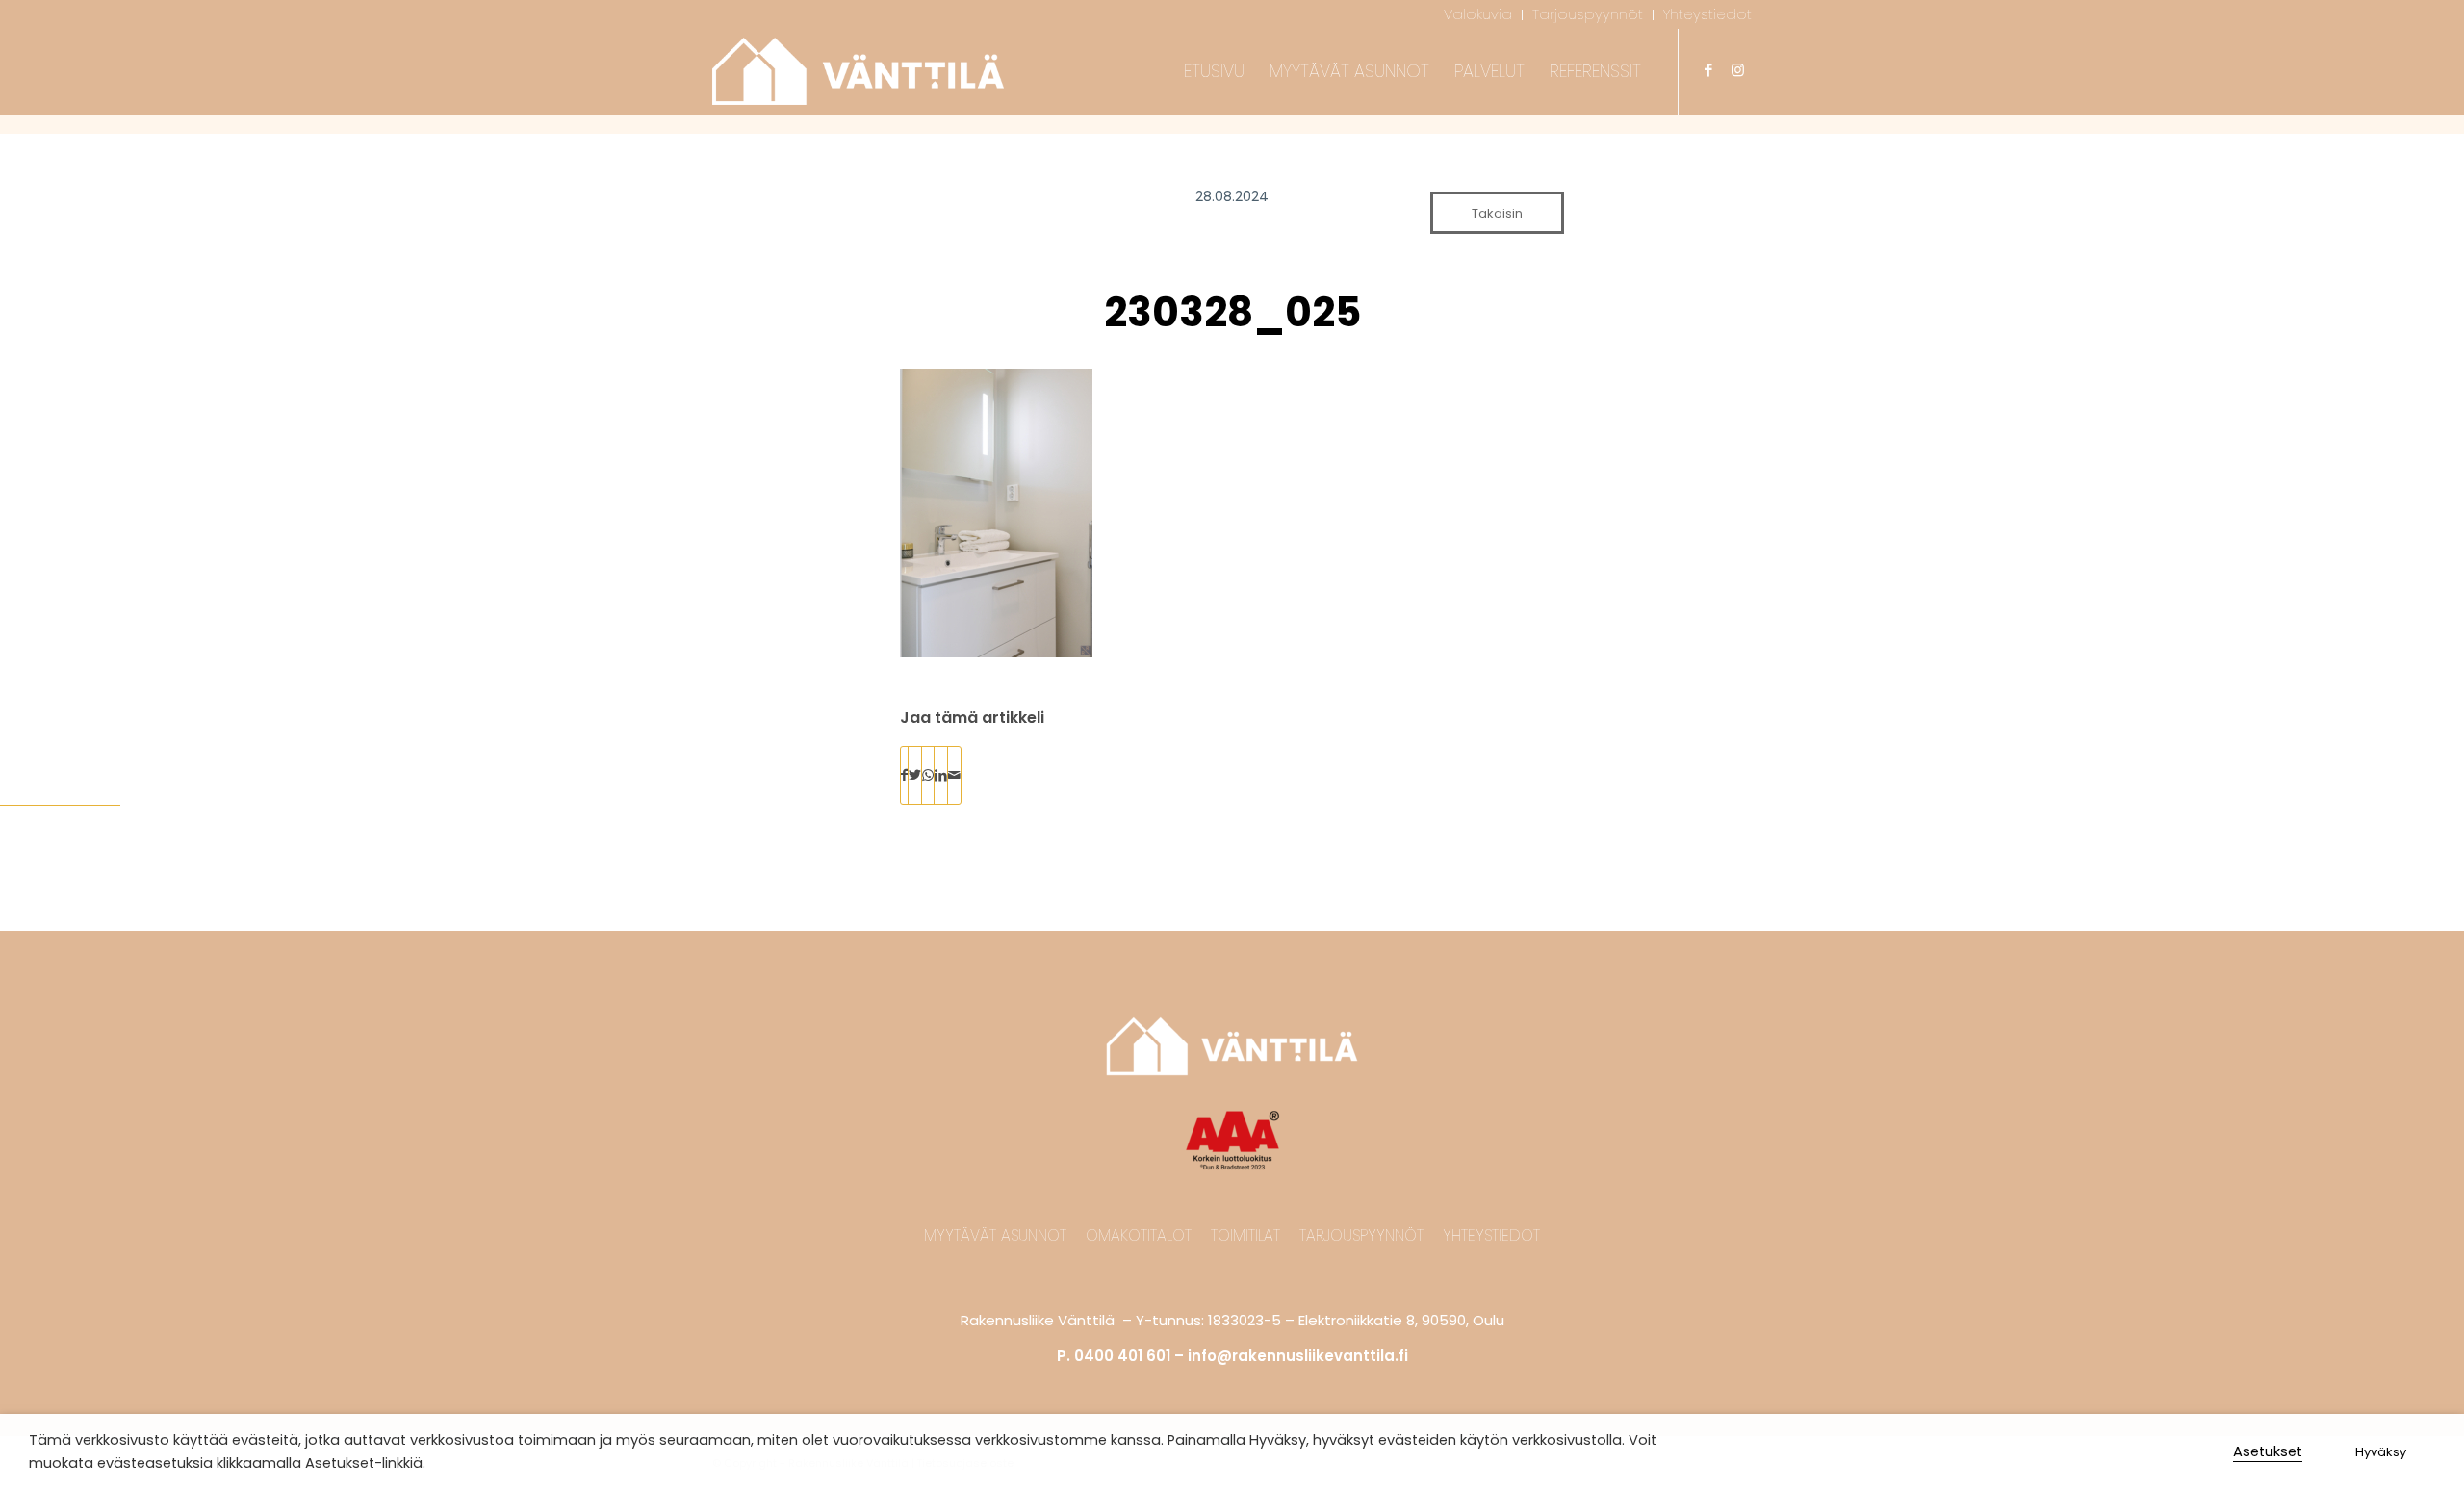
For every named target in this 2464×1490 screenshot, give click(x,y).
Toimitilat (1245, 1235)
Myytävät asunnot (995, 1235)
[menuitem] (1478, 15)
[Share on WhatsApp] (928, 775)
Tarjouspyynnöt (1361, 1235)
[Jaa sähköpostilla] (954, 775)
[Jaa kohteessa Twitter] (915, 775)
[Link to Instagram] (1737, 70)
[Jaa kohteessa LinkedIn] (941, 775)
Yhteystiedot (1491, 1235)
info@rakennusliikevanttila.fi (1298, 1356)
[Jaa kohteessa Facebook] (904, 775)
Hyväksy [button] (2381, 1452)
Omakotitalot (1139, 1235)
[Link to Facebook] (1708, 70)
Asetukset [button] (2268, 1451)
